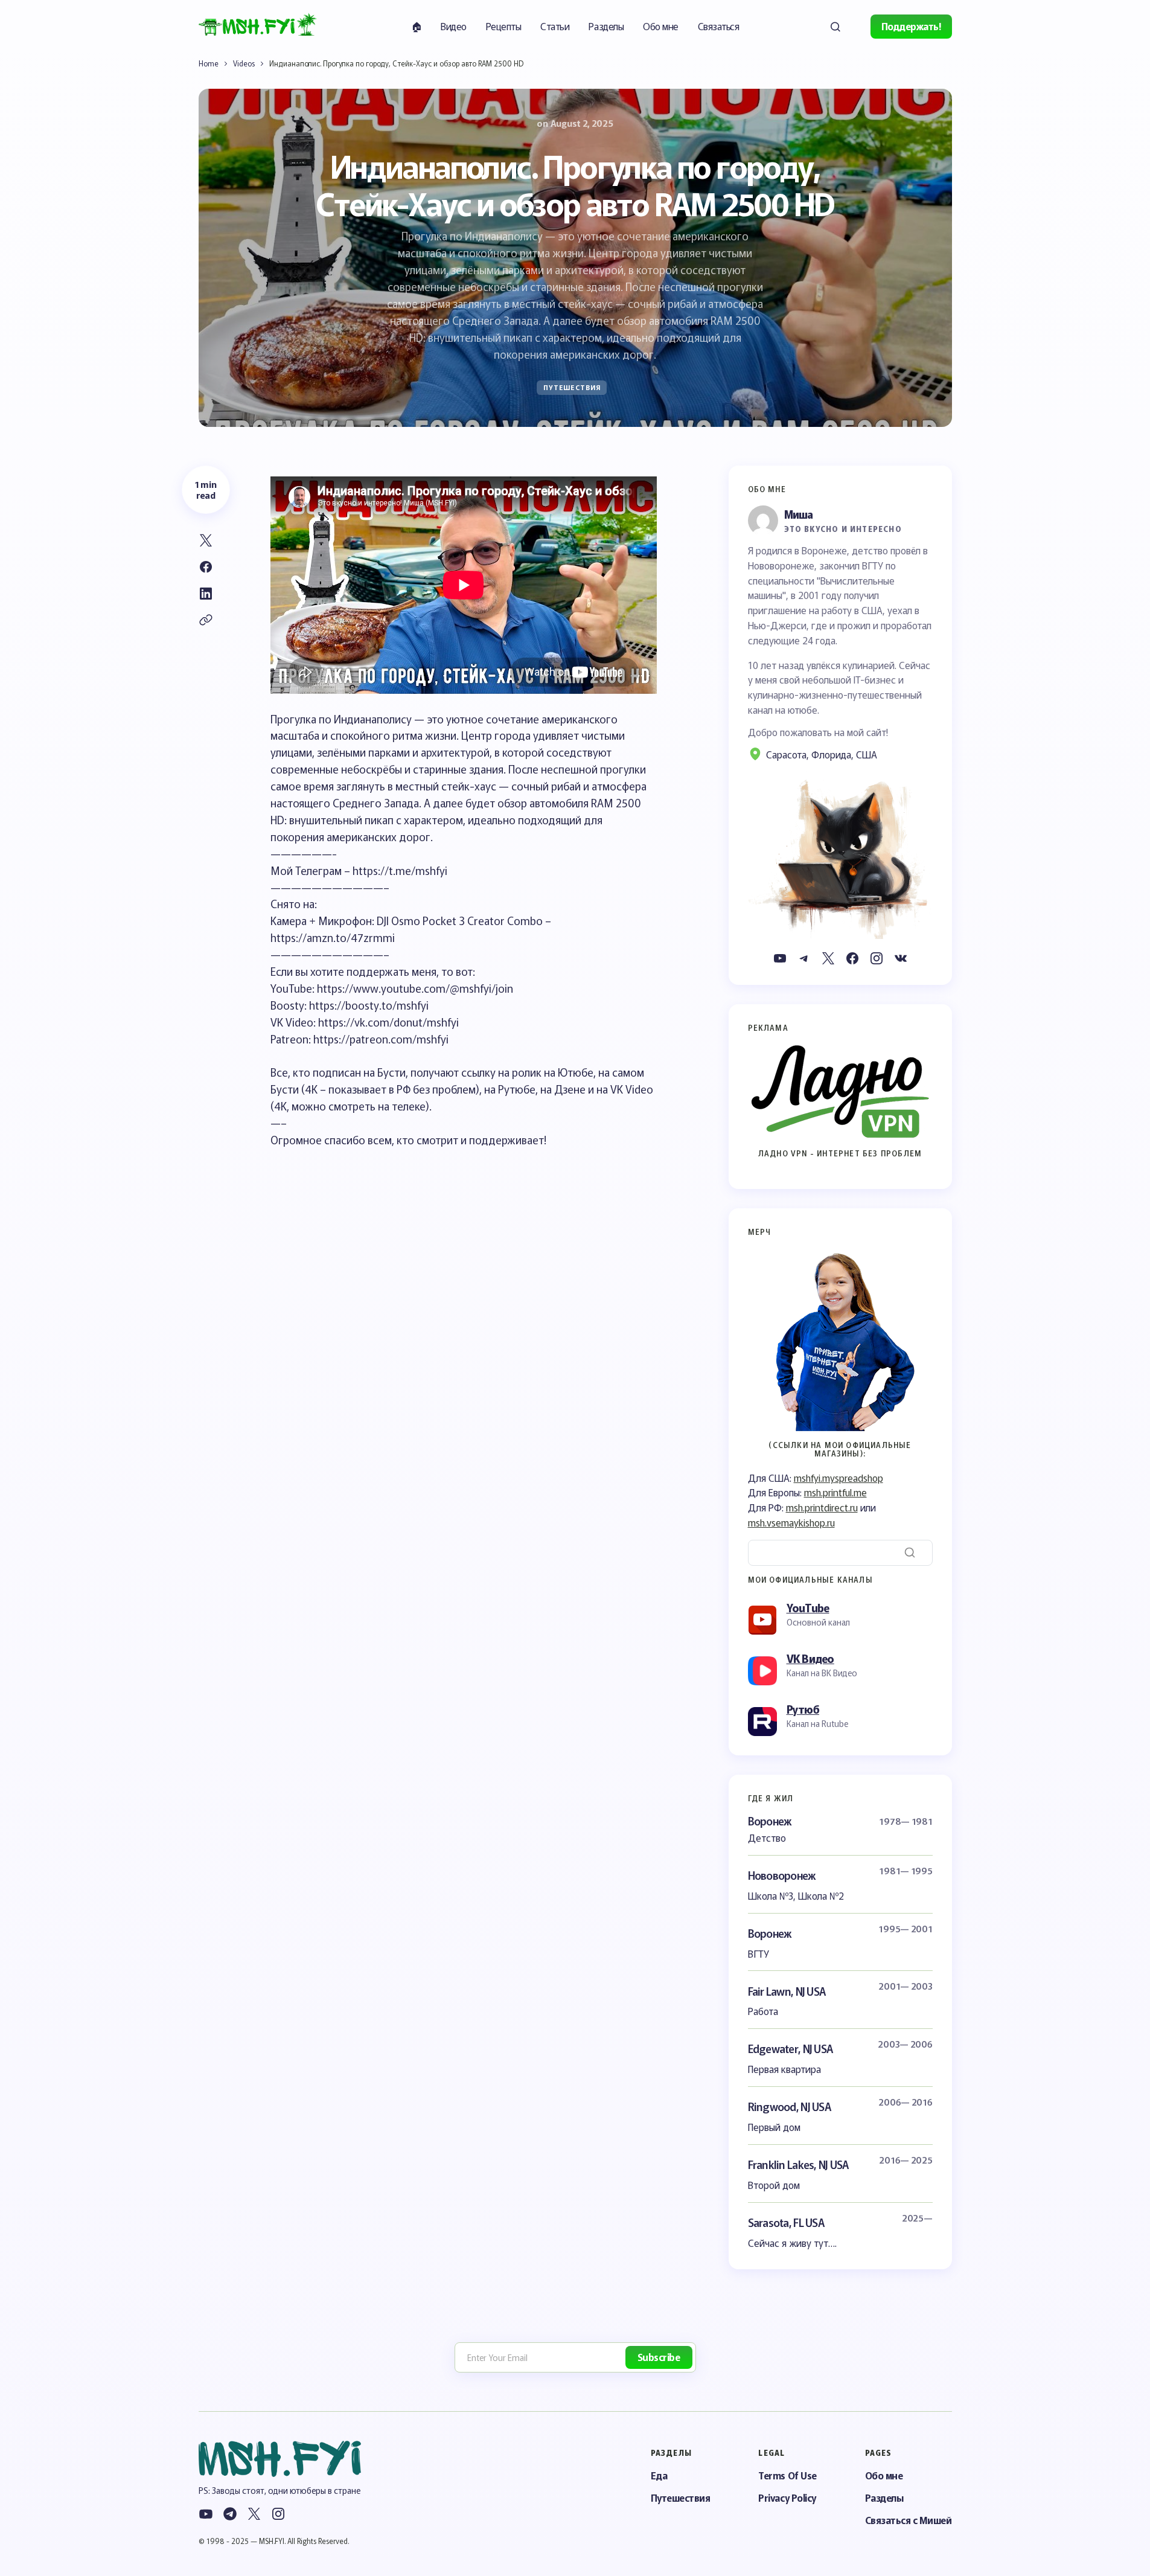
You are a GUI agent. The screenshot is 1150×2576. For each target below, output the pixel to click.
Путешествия (572, 387)
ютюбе (803, 710)
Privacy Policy (787, 2498)
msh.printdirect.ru (822, 1507)
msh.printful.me (835, 1492)
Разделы (884, 2498)
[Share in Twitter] (206, 540)
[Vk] (901, 958)
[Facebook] (852, 958)
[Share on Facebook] (206, 567)
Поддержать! (911, 26)
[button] (835, 27)
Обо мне (884, 2475)
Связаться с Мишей (909, 2520)
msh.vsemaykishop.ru (791, 1522)
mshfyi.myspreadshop (839, 1478)
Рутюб (803, 1709)
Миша (799, 514)
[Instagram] (877, 958)
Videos (244, 63)
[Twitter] (828, 958)
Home (209, 63)
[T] (804, 958)
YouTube (808, 1607)
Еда (659, 2475)
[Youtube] (780, 958)
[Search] (910, 1552)
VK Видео (810, 1658)
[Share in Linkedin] (206, 594)
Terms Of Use (787, 2475)
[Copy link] (206, 620)
